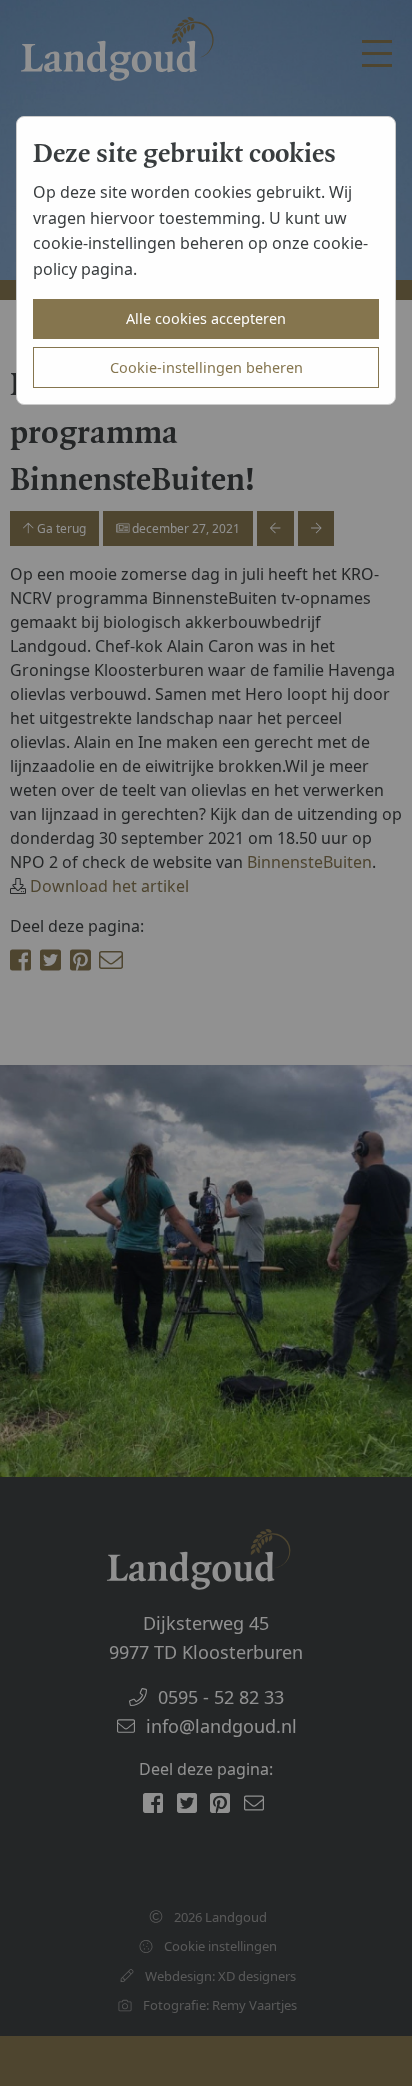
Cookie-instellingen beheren (206, 367)
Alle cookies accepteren (206, 318)
